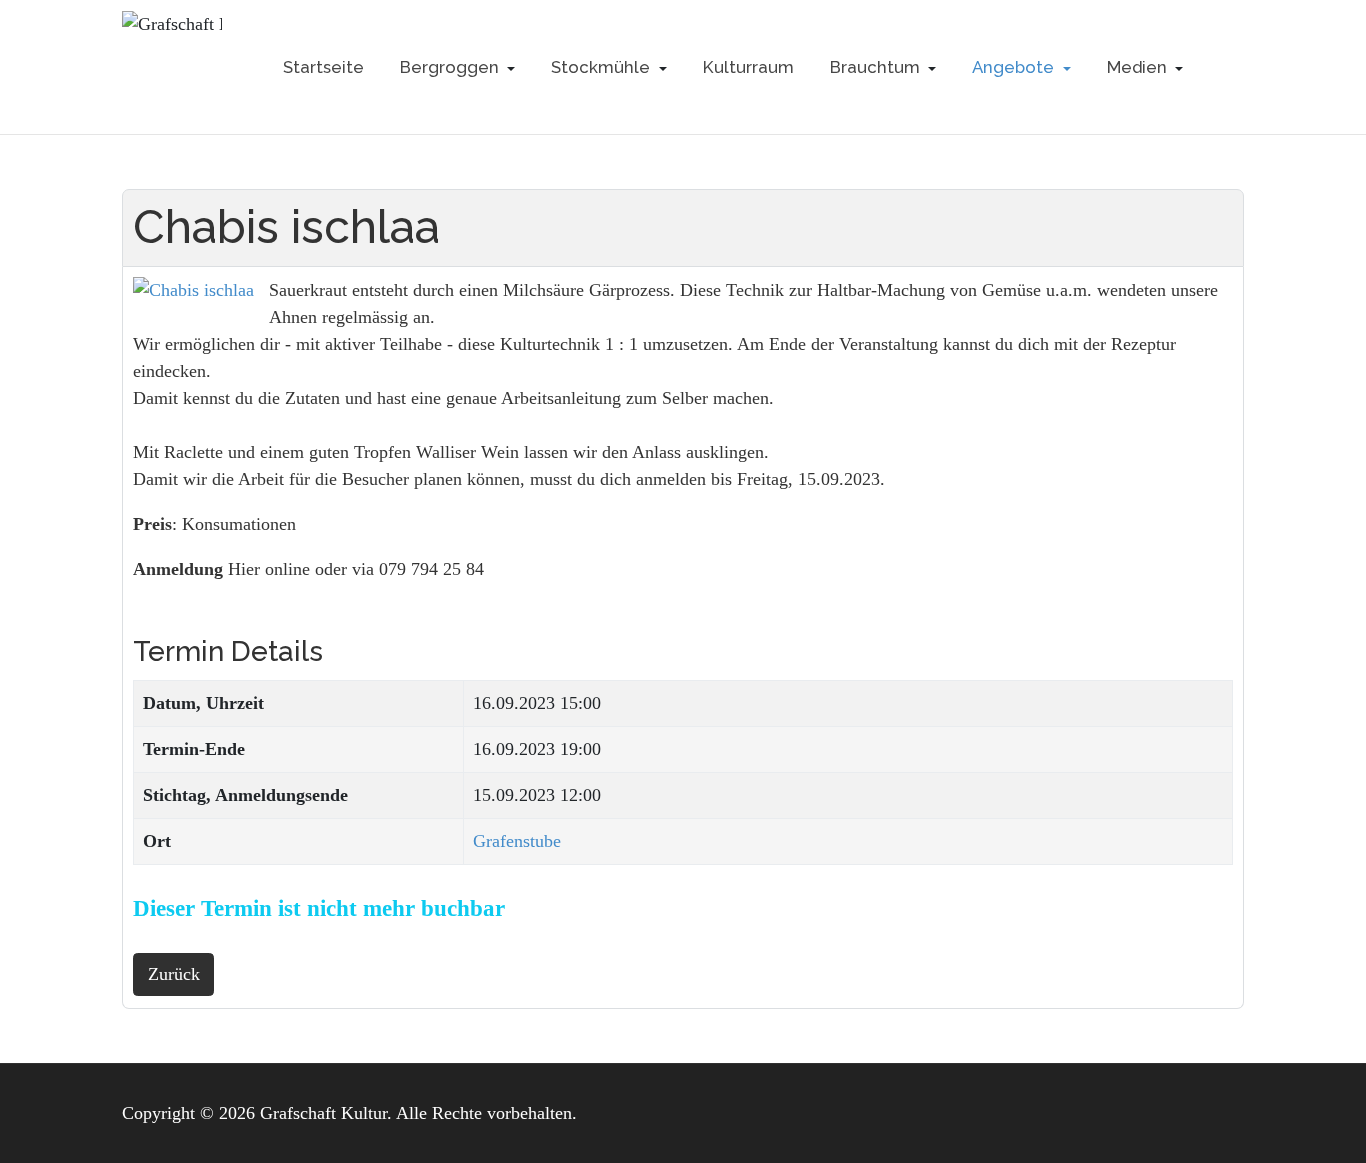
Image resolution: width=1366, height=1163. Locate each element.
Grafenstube (517, 841)
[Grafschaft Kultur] (172, 67)
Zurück (174, 974)
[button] (458, 67)
